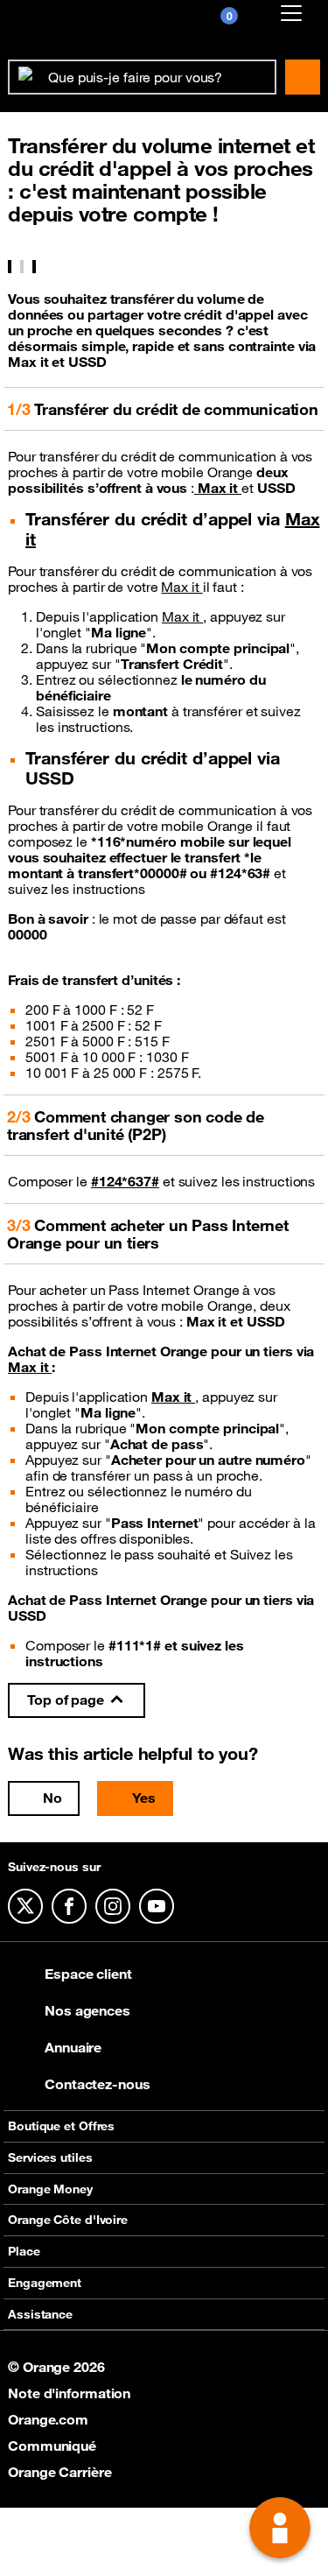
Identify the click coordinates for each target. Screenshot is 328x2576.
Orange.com (48, 2419)
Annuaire (73, 2047)
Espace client (88, 1974)
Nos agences (87, 2010)
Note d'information (69, 2393)
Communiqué (52, 2446)
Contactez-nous (98, 2084)
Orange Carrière (60, 2472)
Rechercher (303, 77)
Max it (218, 488)
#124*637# (125, 1181)
